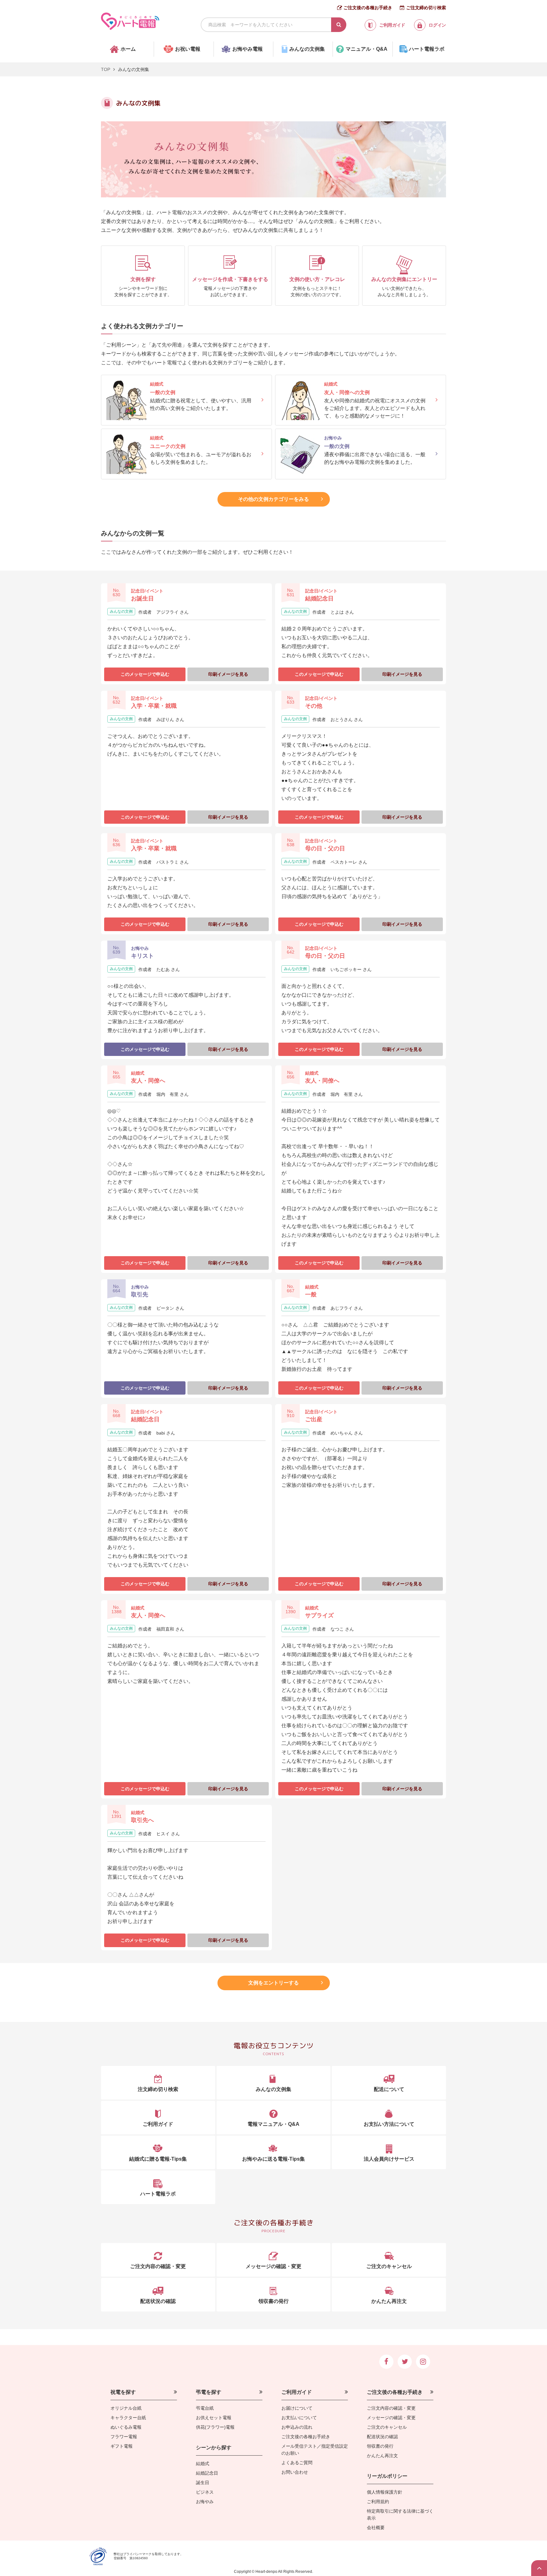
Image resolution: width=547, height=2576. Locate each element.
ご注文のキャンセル (387, 2427)
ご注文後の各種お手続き (368, 8)
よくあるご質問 (297, 2463)
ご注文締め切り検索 (426, 8)
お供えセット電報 (214, 2418)
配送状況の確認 (382, 2437)
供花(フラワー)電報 (215, 2427)
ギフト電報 (122, 2446)
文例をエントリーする (273, 1983)
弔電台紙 (205, 2408)
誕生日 (203, 2483)
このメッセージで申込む (145, 674)
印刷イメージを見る (228, 674)
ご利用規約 (378, 2502)
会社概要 (376, 2528)
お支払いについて (299, 2418)
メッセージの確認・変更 (391, 2418)
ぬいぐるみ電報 (126, 2427)
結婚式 (203, 2464)
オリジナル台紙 (126, 2408)
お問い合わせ (295, 2472)
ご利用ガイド (297, 2392)
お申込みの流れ (297, 2427)
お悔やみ (205, 2502)
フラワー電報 (124, 2437)
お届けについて (297, 2408)
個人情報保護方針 (385, 2492)
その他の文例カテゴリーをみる (273, 499)
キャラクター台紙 (128, 2418)
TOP (106, 69)
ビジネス (205, 2492)
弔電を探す (209, 2392)
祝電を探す (123, 2392)
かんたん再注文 (382, 2456)
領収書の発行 (380, 2446)
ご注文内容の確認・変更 (391, 2408)
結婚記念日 (207, 2473)
